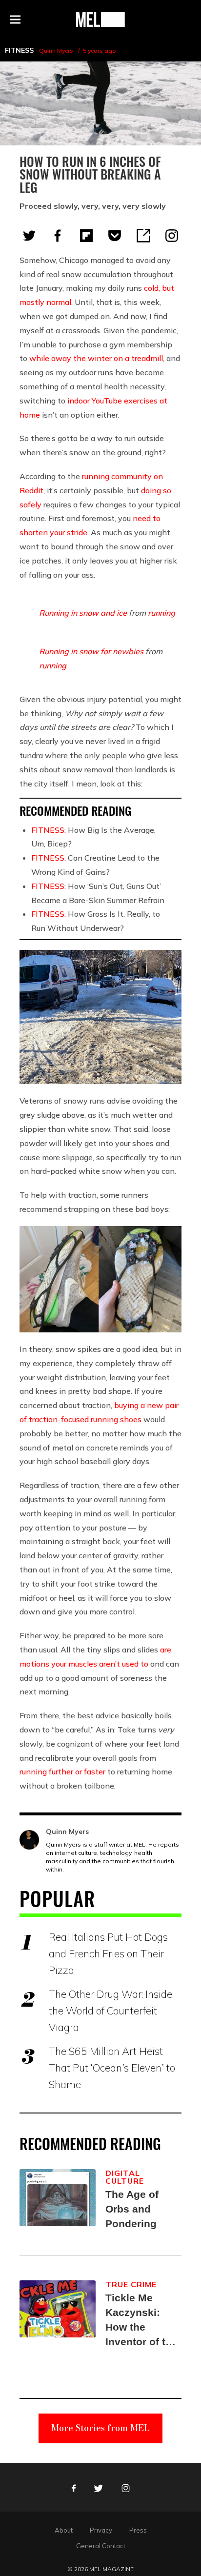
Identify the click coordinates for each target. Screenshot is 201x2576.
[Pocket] (115, 236)
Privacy (101, 2530)
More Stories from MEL (100, 2428)
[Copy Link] (143, 236)
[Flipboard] (86, 236)
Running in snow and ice (83, 613)
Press (138, 2530)
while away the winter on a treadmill (96, 358)
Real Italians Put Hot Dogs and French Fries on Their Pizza (108, 1953)
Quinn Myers (56, 50)
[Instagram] (172, 236)
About (64, 2530)
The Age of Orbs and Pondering (132, 2209)
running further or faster (62, 1771)
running (161, 613)
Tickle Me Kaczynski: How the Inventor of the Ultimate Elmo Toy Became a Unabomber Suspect (141, 2321)
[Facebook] (58, 236)
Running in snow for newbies (91, 651)
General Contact (101, 2546)
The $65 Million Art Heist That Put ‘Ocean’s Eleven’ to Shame (112, 2068)
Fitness (19, 50)
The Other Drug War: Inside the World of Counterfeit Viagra (111, 2011)
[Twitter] (29, 236)
